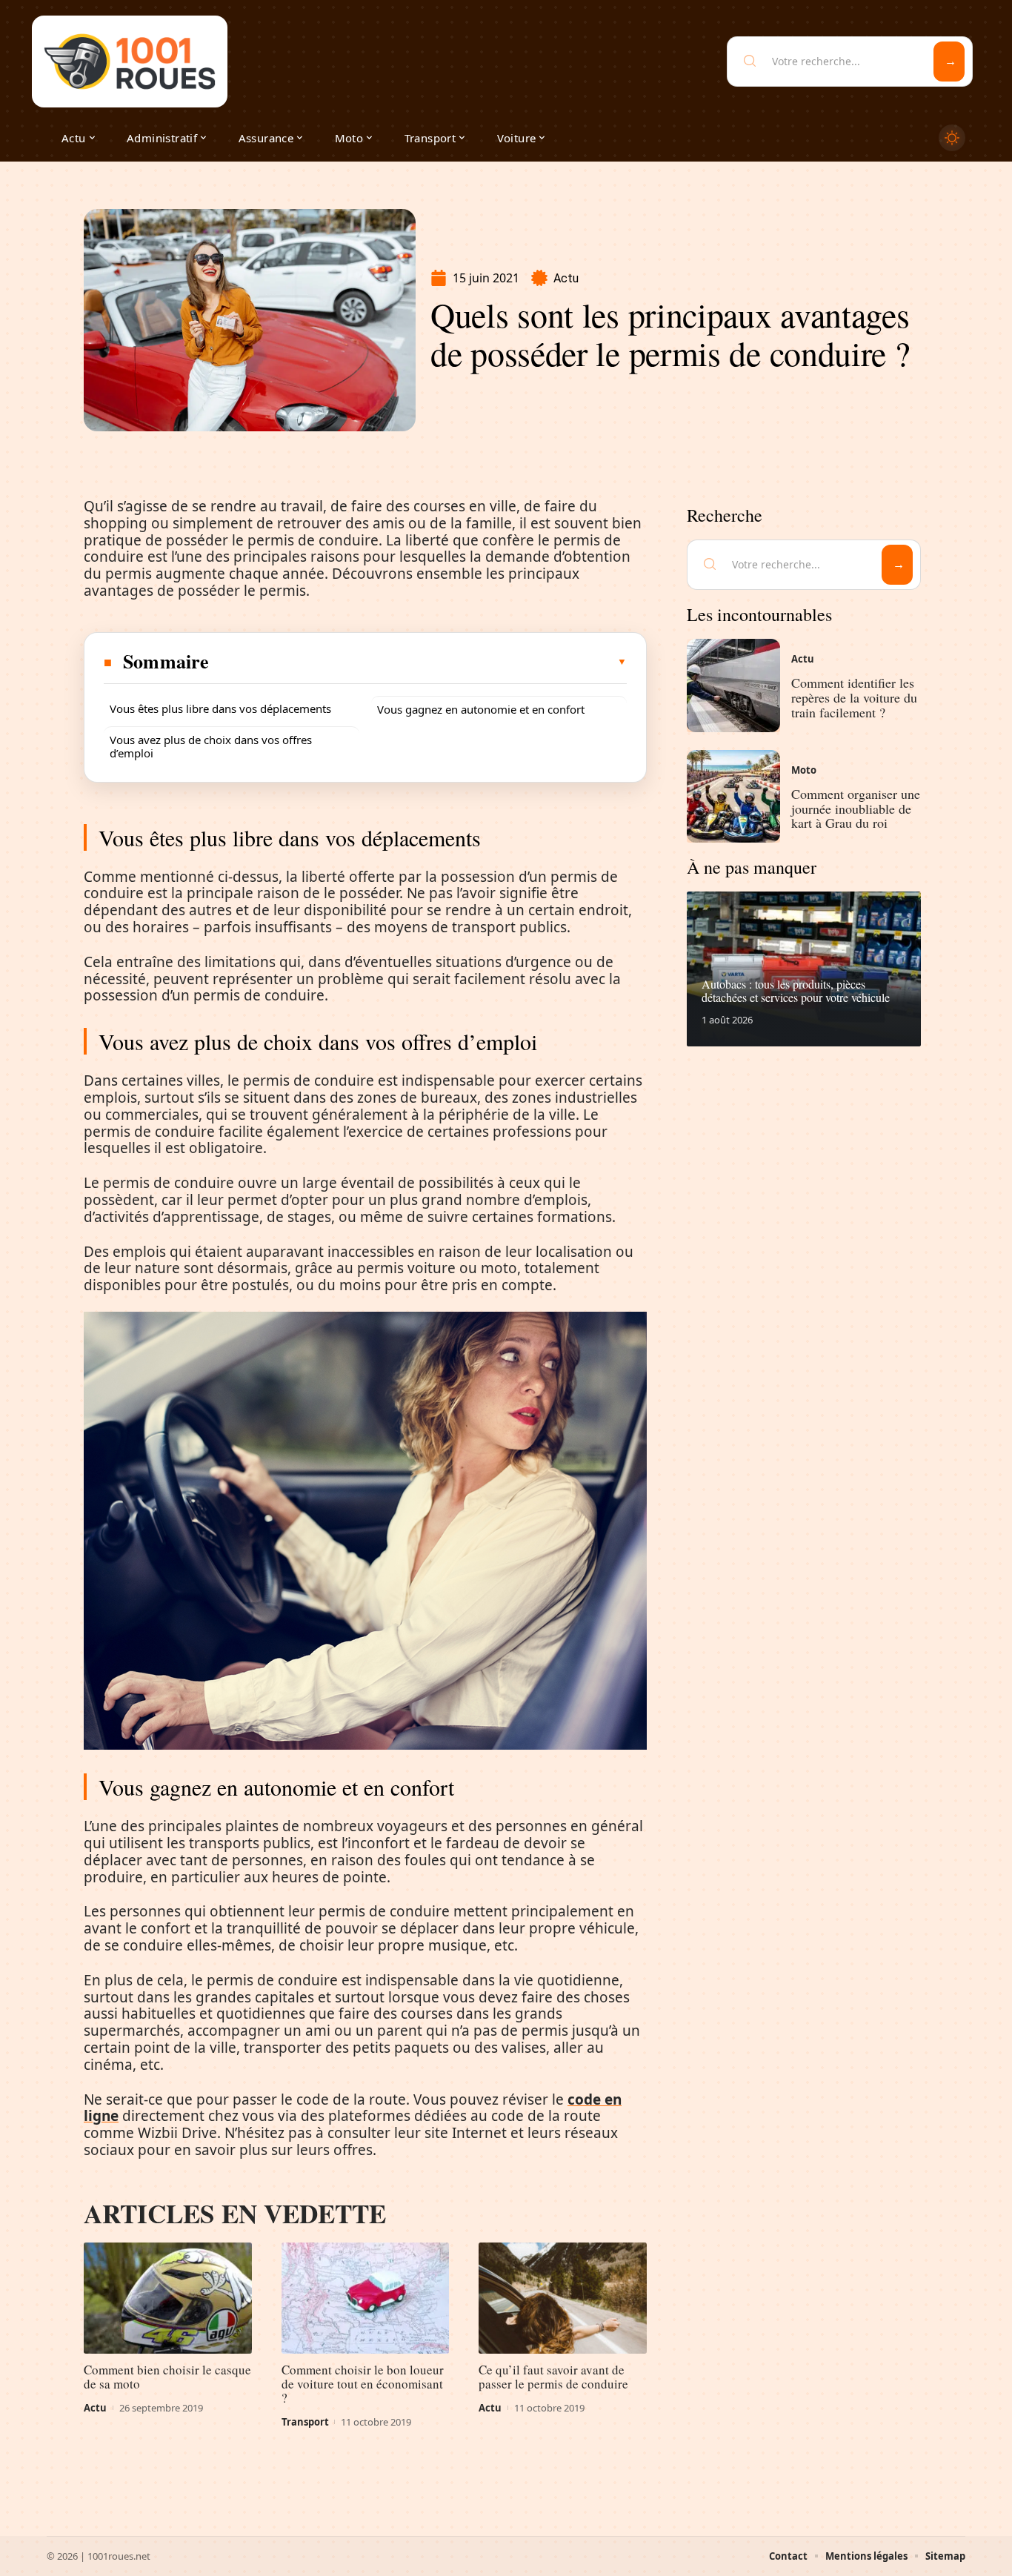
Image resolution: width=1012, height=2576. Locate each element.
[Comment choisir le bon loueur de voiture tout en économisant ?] (366, 2298)
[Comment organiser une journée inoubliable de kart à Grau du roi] (733, 797)
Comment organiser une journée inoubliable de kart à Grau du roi (856, 809)
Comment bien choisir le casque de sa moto (167, 2377)
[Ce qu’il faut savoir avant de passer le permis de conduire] (563, 2298)
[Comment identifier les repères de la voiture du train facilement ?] (733, 686)
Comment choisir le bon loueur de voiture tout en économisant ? (363, 2384)
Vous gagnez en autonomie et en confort (481, 709)
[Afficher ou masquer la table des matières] (419, 662)
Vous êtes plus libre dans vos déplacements (220, 708)
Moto (804, 770)
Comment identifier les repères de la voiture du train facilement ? (854, 697)
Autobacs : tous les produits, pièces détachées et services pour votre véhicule (796, 990)
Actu (566, 278)
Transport (305, 2422)
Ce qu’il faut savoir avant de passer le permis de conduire (553, 2377)
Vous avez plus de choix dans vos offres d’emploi (211, 746)
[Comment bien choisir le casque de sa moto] (168, 2298)
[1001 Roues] (130, 62)
